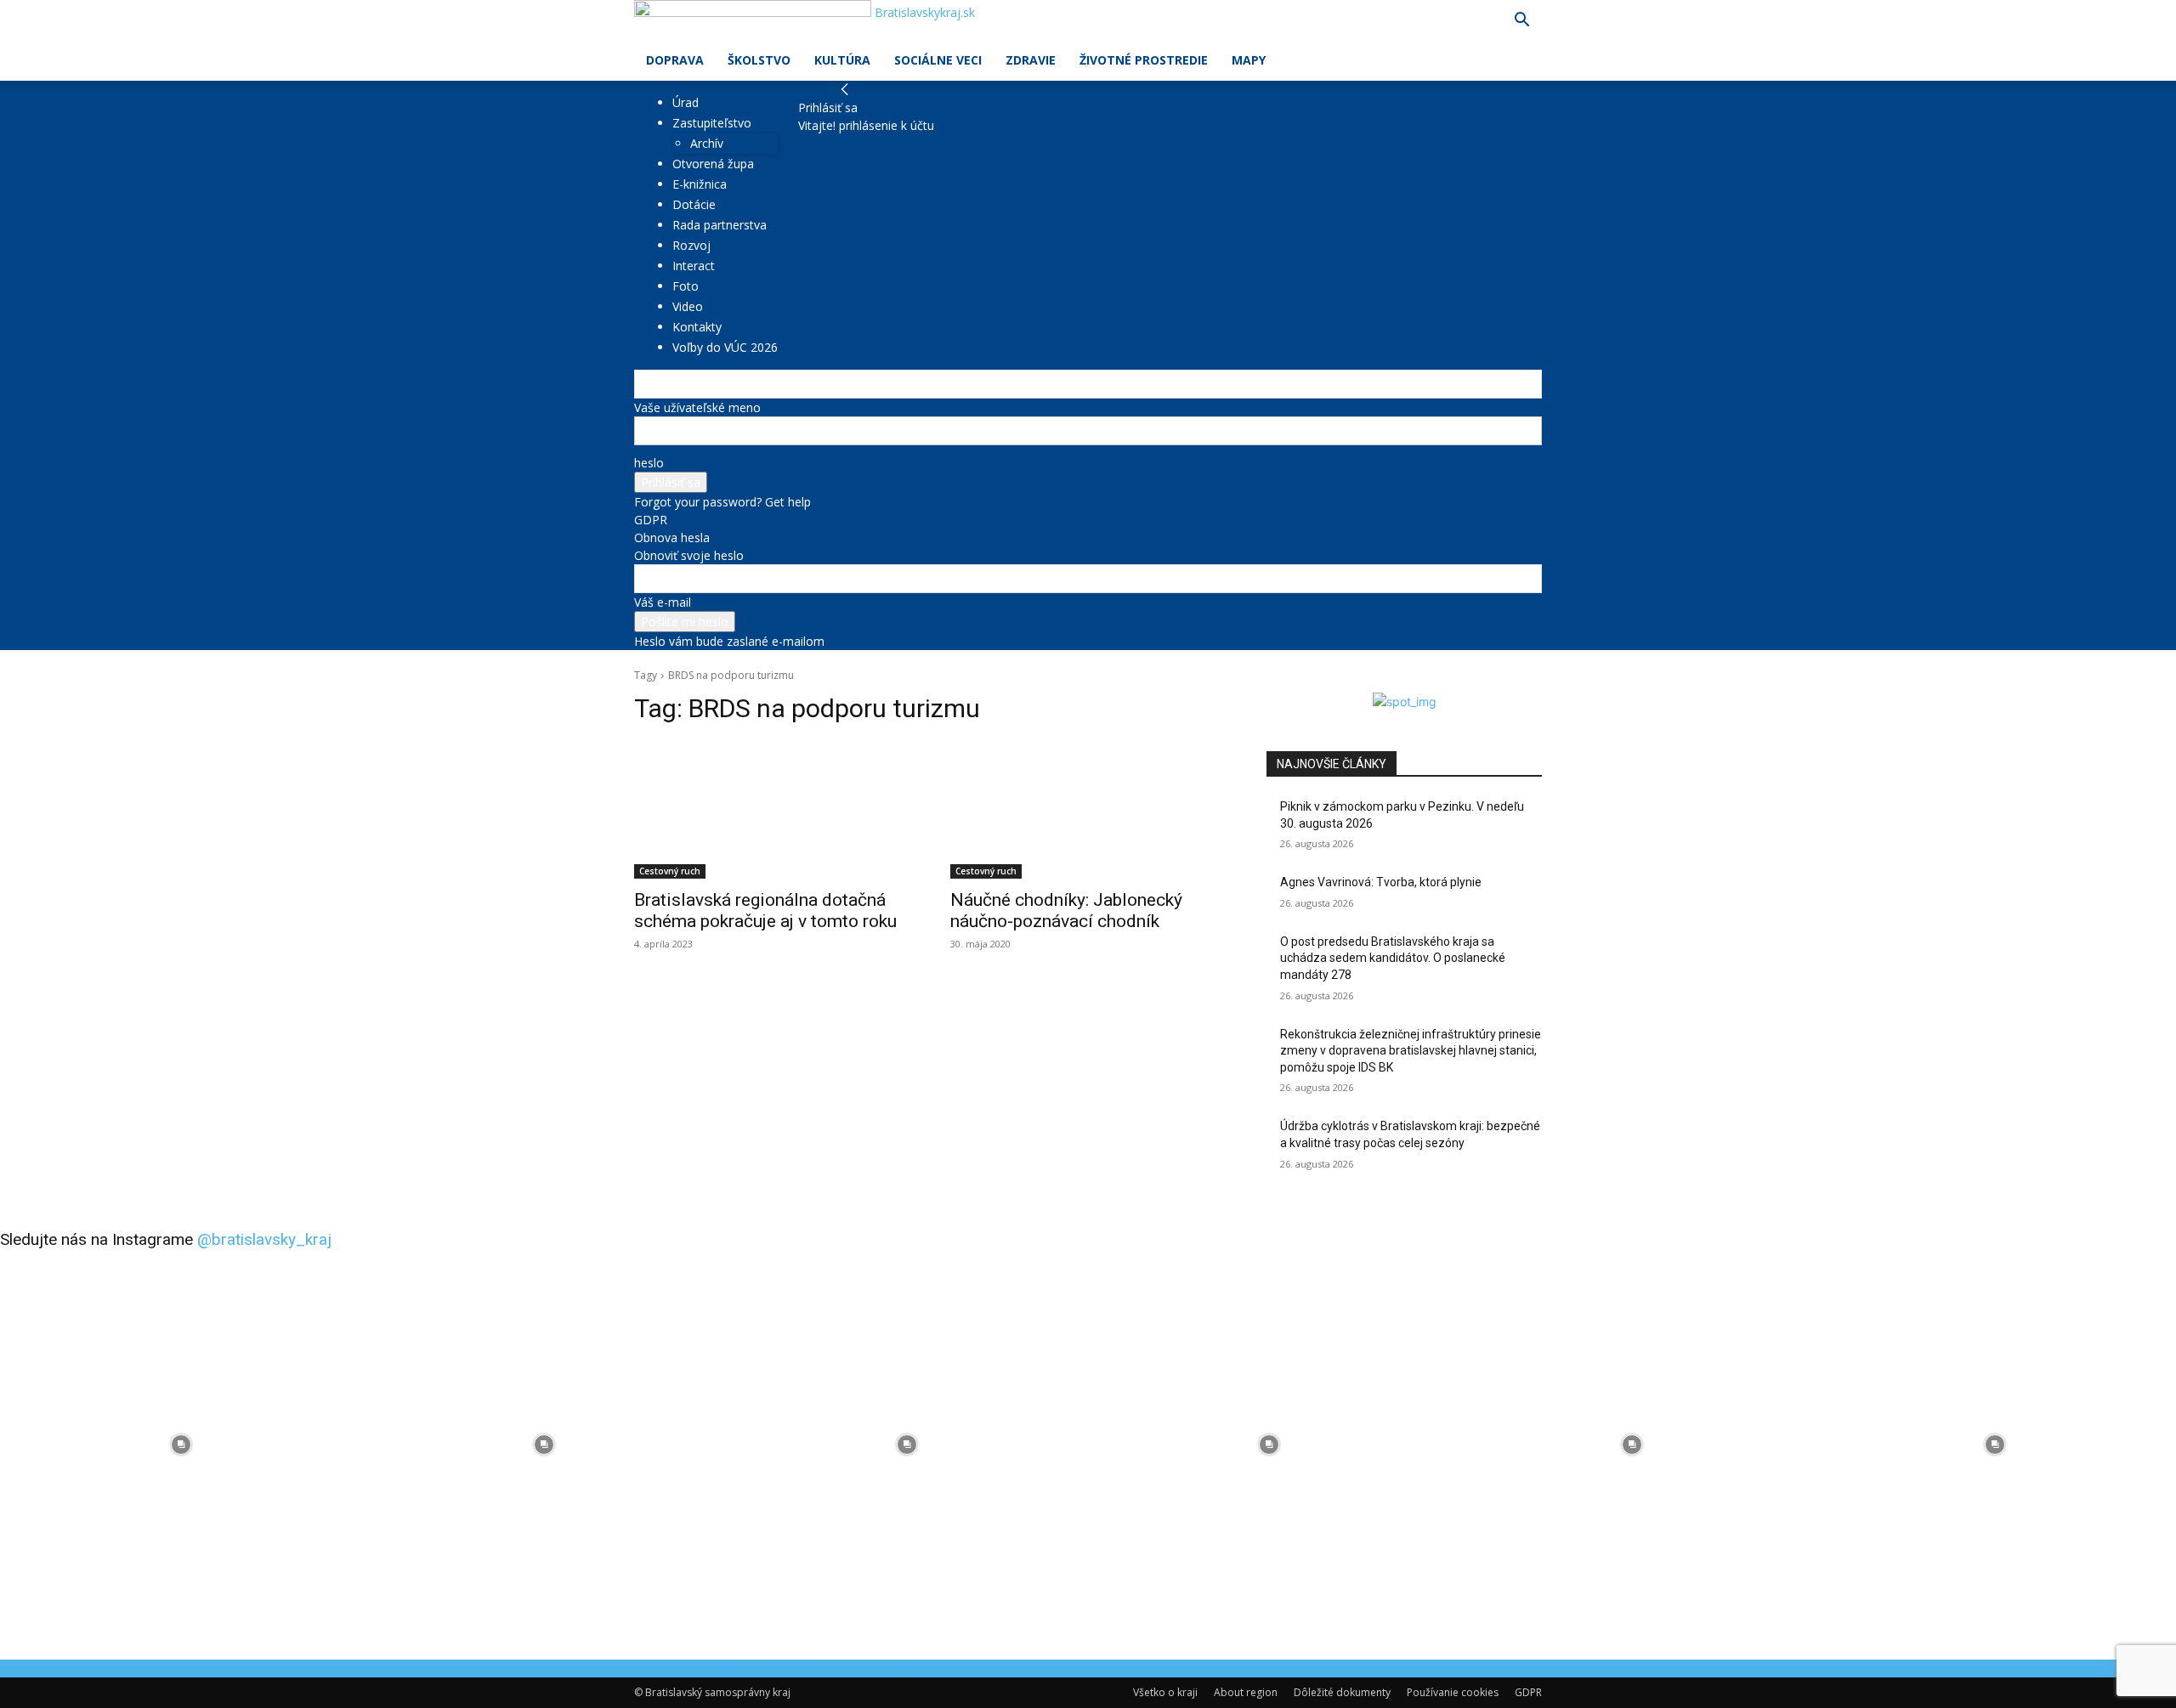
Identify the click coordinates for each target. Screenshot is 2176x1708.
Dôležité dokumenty (1342, 1692)
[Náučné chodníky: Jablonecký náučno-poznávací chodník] (1088, 810)
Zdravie (1031, 60)
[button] (1521, 22)
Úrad (686, 102)
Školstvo (759, 60)
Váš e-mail (663, 602)
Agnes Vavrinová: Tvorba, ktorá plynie (1381, 882)
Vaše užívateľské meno (697, 407)
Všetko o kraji (1165, 1692)
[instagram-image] (181, 1445)
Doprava (675, 60)
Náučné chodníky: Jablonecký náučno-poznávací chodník (1066, 911)
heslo (649, 463)
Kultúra (842, 60)
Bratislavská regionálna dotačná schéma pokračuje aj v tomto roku (765, 911)
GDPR (651, 520)
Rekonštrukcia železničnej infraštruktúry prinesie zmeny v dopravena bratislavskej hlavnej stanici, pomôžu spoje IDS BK (1411, 1051)
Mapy (1249, 60)
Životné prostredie (1144, 60)
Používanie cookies (1453, 1692)
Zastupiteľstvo (712, 123)
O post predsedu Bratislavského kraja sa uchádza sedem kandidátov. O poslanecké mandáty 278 (1393, 958)
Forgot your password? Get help (722, 502)
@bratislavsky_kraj (264, 1239)
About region (1246, 1692)
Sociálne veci (938, 60)
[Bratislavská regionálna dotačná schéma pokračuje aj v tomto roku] (772, 810)
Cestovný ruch (670, 871)
